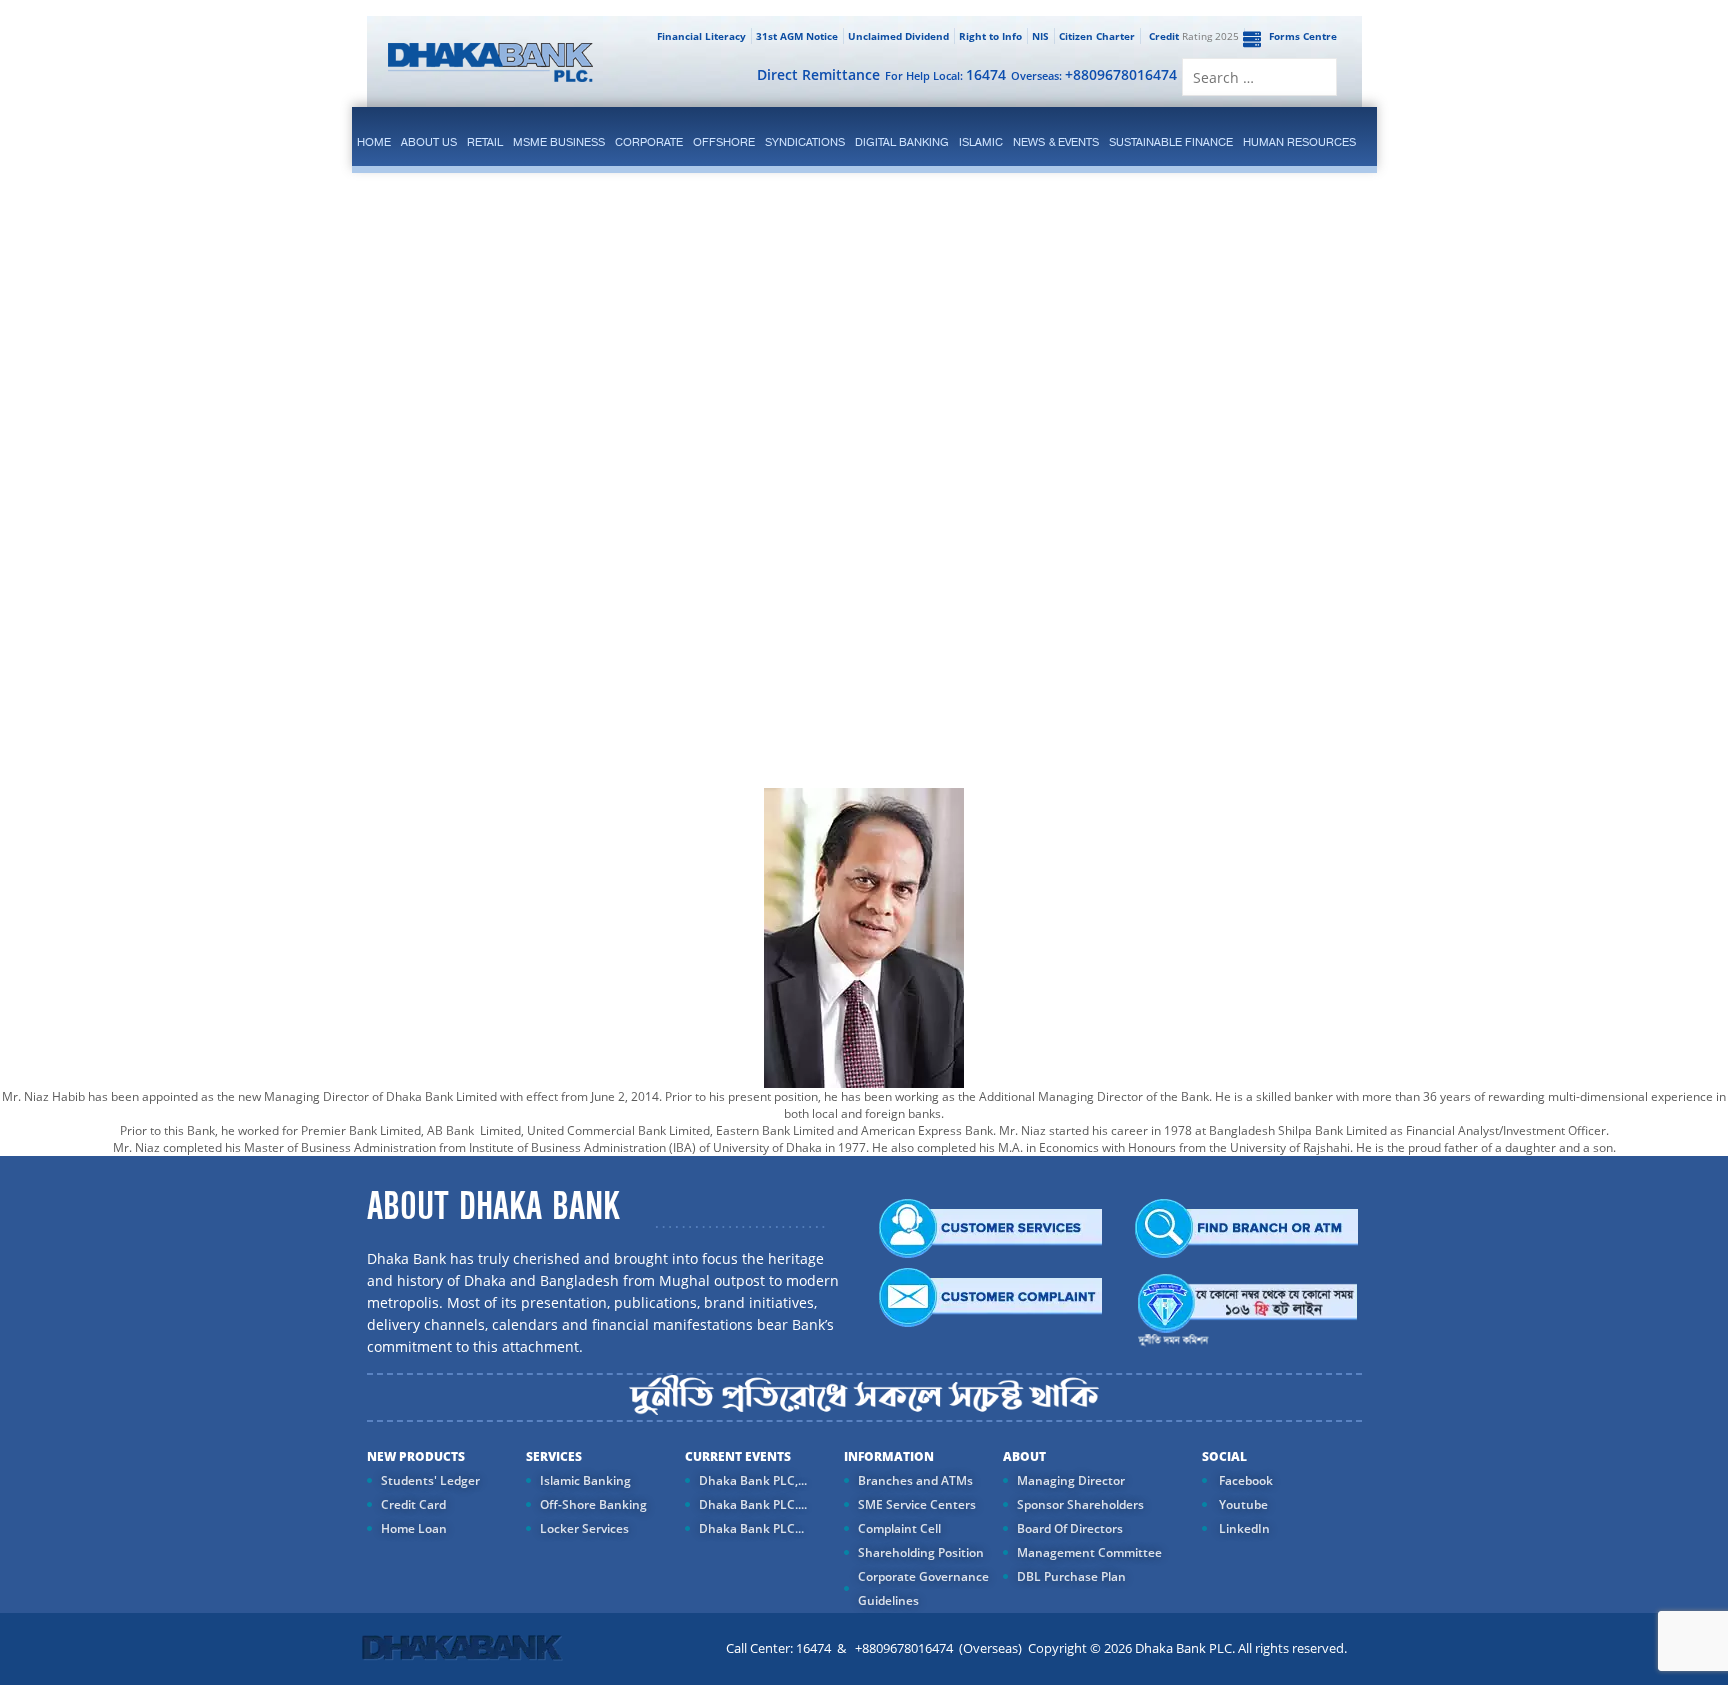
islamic (981, 142)
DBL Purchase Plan (1071, 1576)
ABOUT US (429, 142)
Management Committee (1089, 1552)
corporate (649, 142)
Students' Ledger (430, 1480)
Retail (485, 142)
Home (374, 142)
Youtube (1242, 1504)
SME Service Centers (917, 1504)
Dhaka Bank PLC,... (753, 1480)
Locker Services (584, 1528)
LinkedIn (1243, 1528)
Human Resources (1299, 142)
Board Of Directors (1070, 1528)
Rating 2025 (1194, 36)
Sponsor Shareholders (1080, 1504)
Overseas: (1094, 74)
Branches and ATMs (915, 1480)
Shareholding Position (921, 1552)
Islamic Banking (585, 1480)
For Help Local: (945, 74)
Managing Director (1071, 1480)
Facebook (1244, 1480)
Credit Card (413, 1504)
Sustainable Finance (1171, 142)
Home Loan (414, 1528)
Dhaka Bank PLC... (751, 1528)
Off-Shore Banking (593, 1504)
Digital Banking (902, 142)
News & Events (1056, 142)
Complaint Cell (899, 1528)
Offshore (724, 142)
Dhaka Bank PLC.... (753, 1504)
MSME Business (559, 142)
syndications (805, 142)
